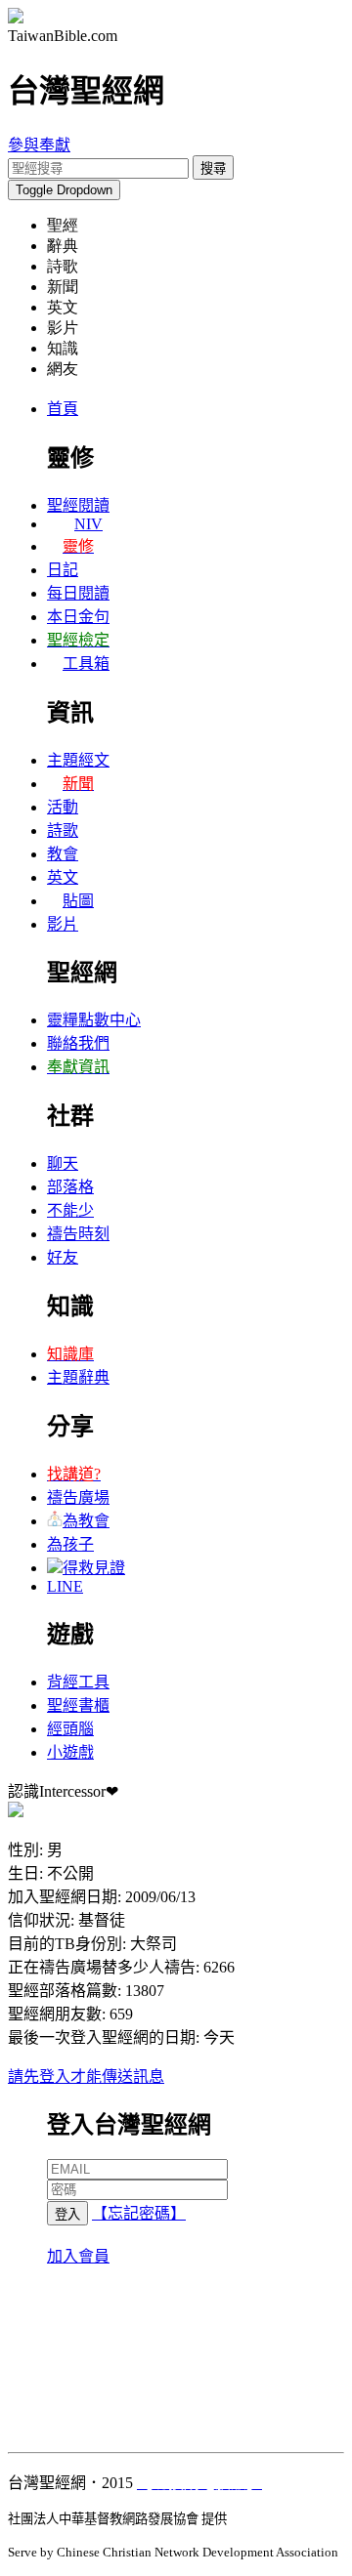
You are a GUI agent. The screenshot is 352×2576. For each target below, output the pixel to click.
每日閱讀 (78, 593)
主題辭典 (78, 1377)
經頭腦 (70, 1729)
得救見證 (94, 1568)
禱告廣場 (78, 1497)
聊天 (63, 1163)
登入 (67, 2214)
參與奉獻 (39, 145)
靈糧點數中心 (94, 1020)
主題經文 (78, 760)
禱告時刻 (78, 1234)
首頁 (63, 409)
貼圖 (78, 901)
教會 (63, 854)
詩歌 (63, 831)
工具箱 (86, 664)
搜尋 (213, 168)
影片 (63, 924)
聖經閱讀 (78, 505)
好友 (63, 1257)
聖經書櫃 (78, 1705)
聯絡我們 (78, 1043)
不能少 (70, 1210)
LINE (65, 1586)
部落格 (70, 1187)
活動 (63, 807)
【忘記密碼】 (139, 2213)
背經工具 (78, 1682)
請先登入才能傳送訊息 (86, 2077)
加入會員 (78, 2256)
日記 (63, 570)
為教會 (86, 1521)
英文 (63, 877)
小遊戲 (70, 1752)
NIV (88, 524)
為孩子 (70, 1544)
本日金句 (78, 617)
